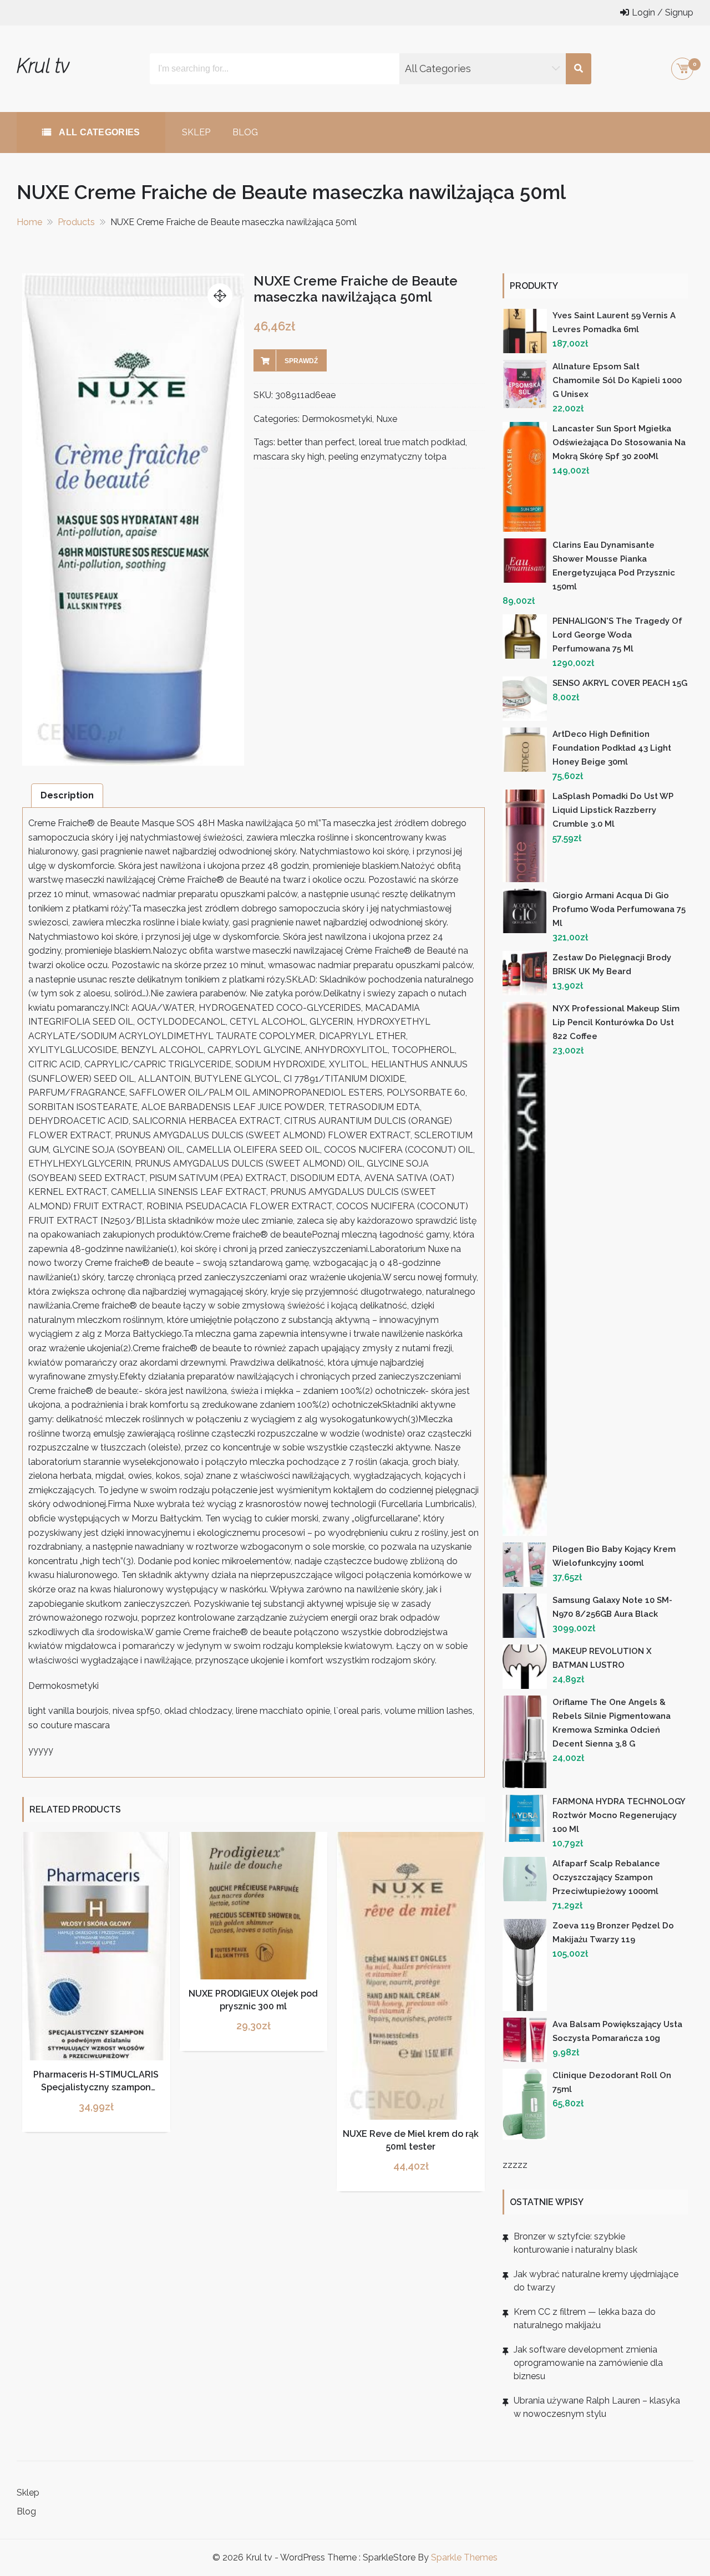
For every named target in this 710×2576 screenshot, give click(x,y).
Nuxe (387, 419)
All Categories (98, 132)
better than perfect (316, 442)
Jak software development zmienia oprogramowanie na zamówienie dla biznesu (588, 2363)
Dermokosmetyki (337, 419)
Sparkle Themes (464, 2557)
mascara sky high (289, 457)
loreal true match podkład (412, 442)
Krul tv (43, 66)
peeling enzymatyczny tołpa (387, 457)
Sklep (196, 132)
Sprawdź (301, 361)
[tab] (67, 795)
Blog (245, 132)
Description (67, 795)
